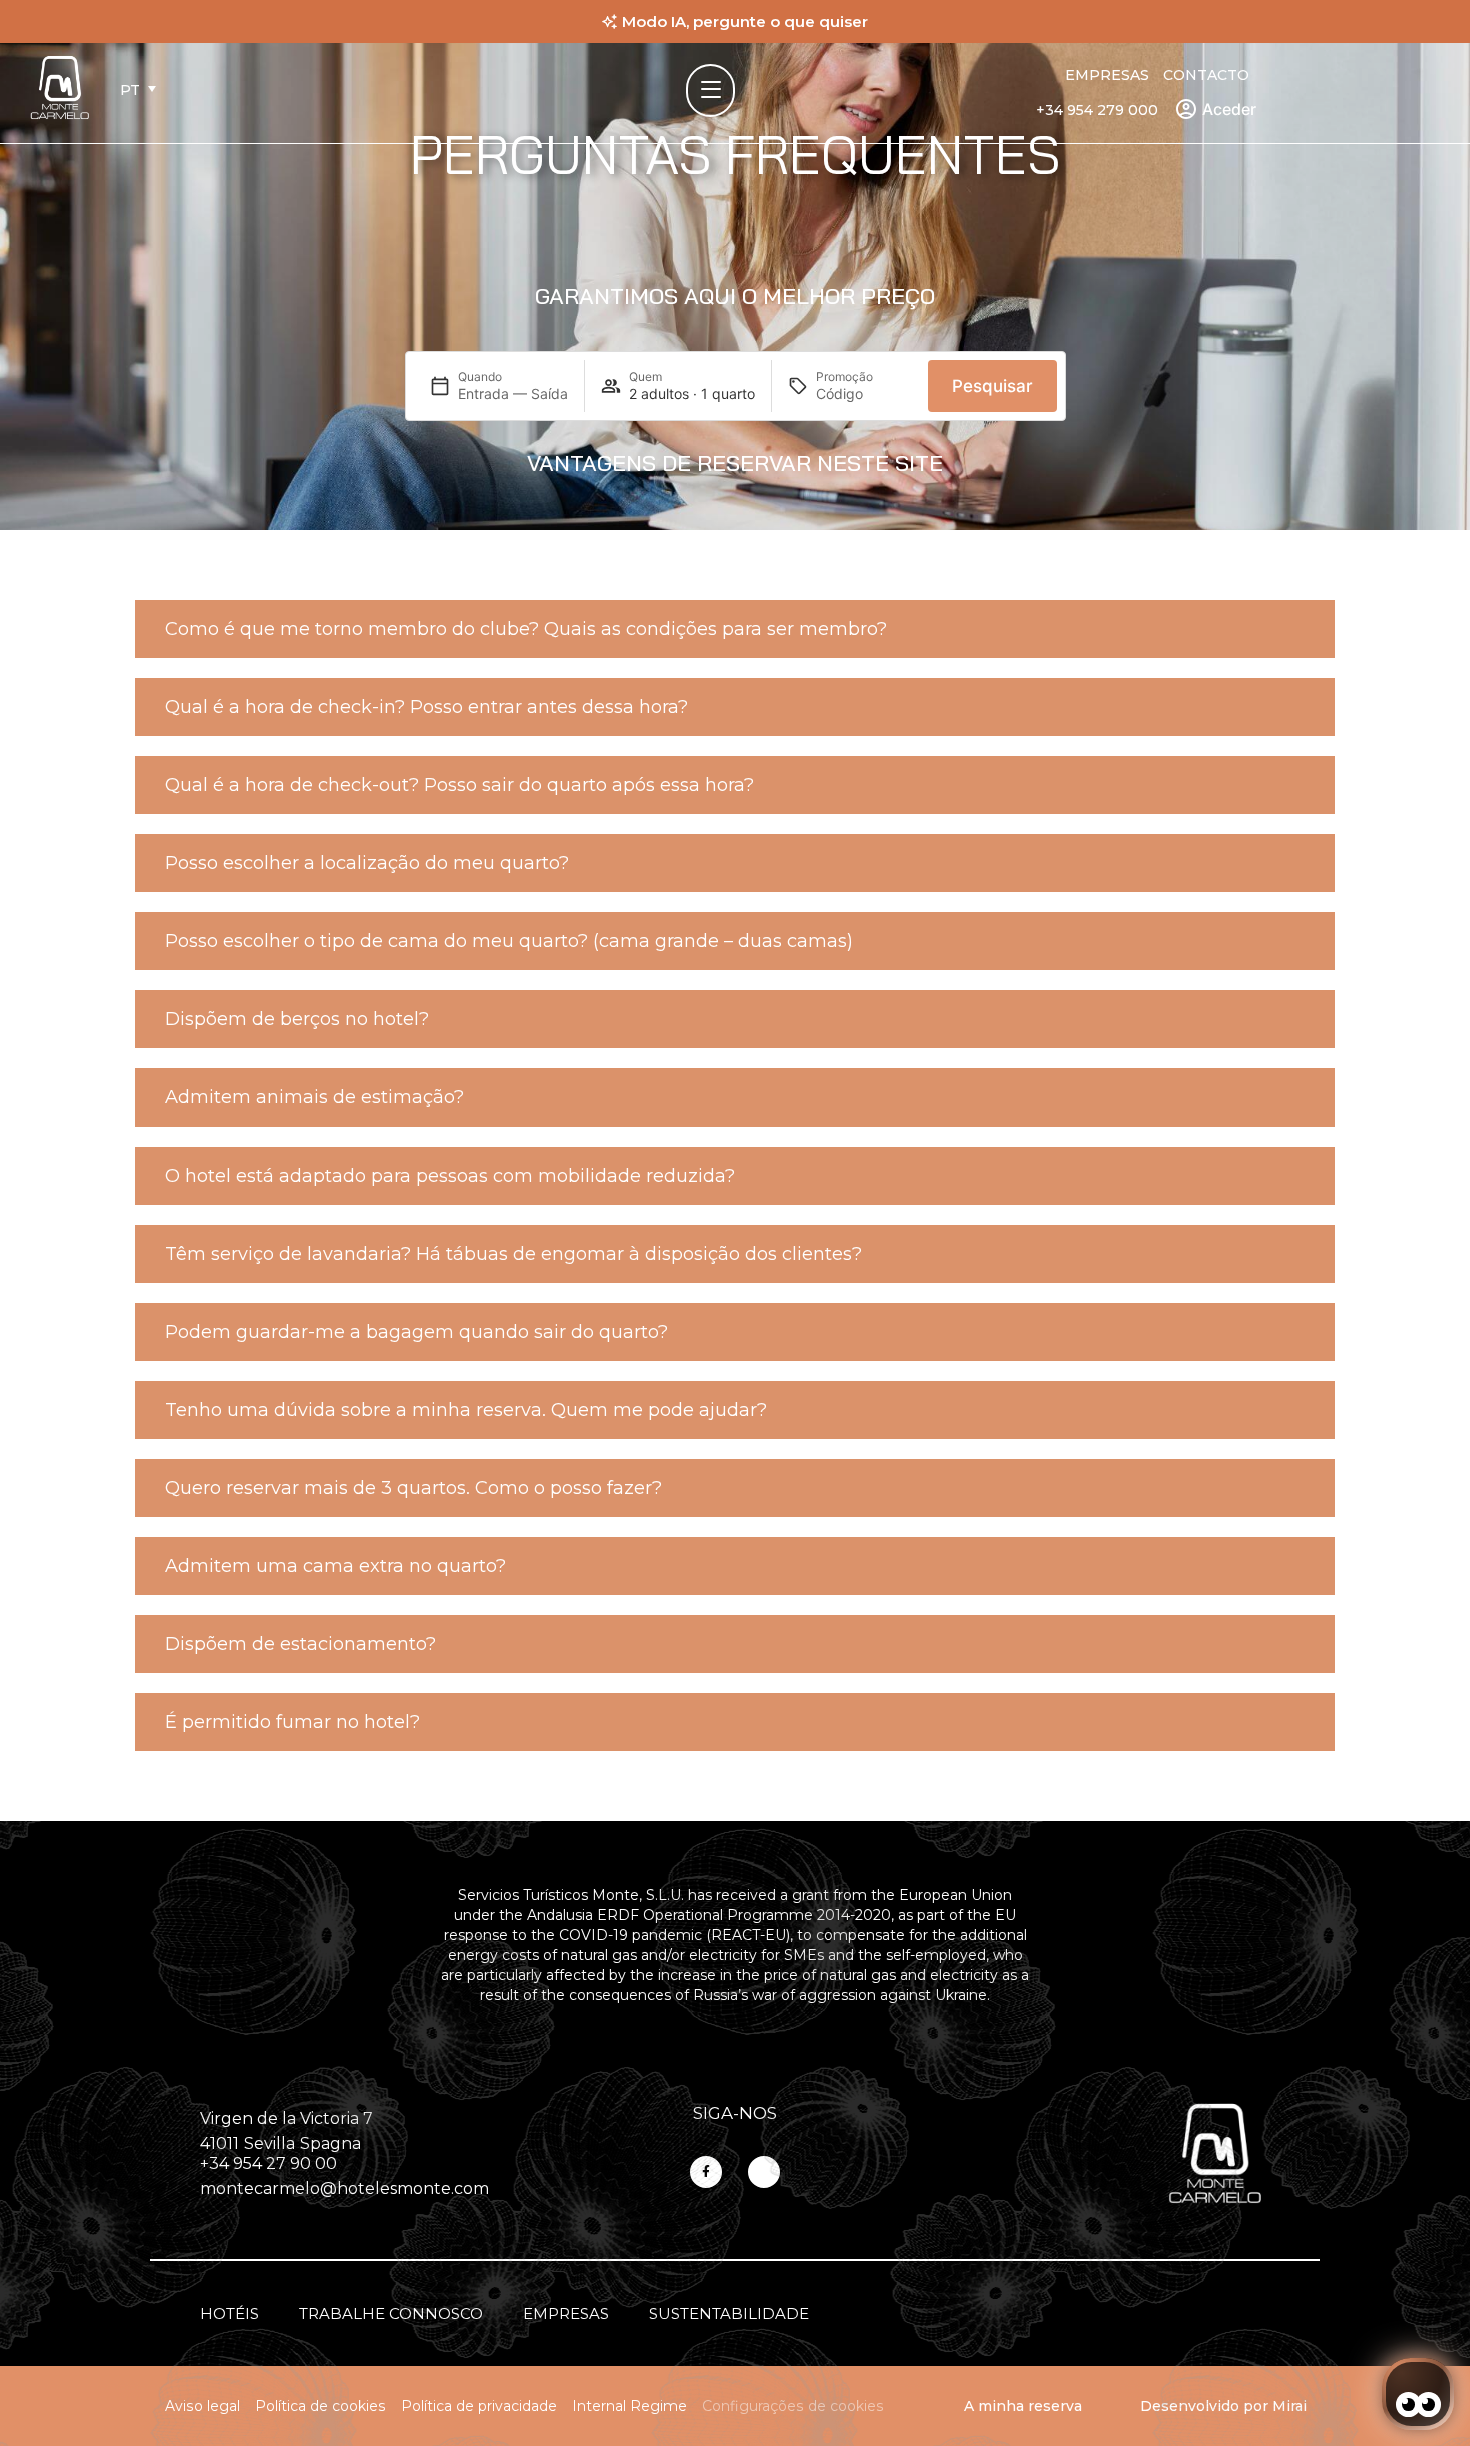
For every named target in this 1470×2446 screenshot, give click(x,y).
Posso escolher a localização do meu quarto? (367, 863)
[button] (735, 629)
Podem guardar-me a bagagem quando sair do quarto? (416, 1332)
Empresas (1107, 75)
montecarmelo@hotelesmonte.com (344, 2188)
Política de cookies (320, 2406)
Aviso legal (202, 2406)
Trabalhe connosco (391, 2313)
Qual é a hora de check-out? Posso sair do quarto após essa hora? (459, 785)
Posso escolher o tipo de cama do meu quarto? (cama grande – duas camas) (509, 941)
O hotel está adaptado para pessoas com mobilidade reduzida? (450, 1176)
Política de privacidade (479, 2406)
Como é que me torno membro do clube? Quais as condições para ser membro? (526, 629)
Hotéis (229, 2313)
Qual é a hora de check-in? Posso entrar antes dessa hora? (426, 707)
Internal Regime (629, 2406)
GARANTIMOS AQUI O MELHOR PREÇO (735, 296)
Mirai (1289, 2406)
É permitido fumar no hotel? (292, 1722)
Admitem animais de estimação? (314, 1097)
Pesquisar (992, 386)
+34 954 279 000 (1097, 110)
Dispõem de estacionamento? (300, 1644)
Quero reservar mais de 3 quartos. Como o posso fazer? (413, 1488)
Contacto (1206, 75)
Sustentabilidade (729, 2313)
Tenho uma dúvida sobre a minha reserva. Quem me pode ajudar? (466, 1410)
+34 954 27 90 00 (268, 2163)
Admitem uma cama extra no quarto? (335, 1566)
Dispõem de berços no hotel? (297, 1019)
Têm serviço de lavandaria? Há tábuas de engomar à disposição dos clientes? (513, 1254)
